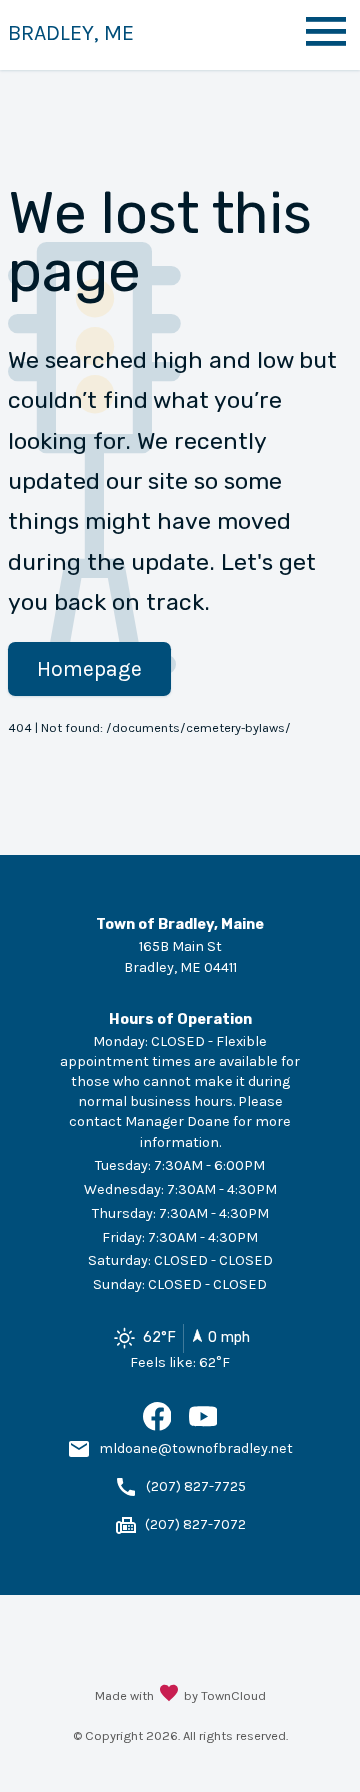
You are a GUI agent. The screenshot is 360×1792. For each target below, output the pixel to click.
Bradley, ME (71, 32)
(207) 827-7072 (195, 1524)
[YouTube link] (203, 1426)
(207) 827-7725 (196, 1486)
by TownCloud (225, 1695)
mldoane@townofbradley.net (196, 1448)
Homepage (89, 668)
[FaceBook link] (157, 1426)
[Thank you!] (169, 1695)
